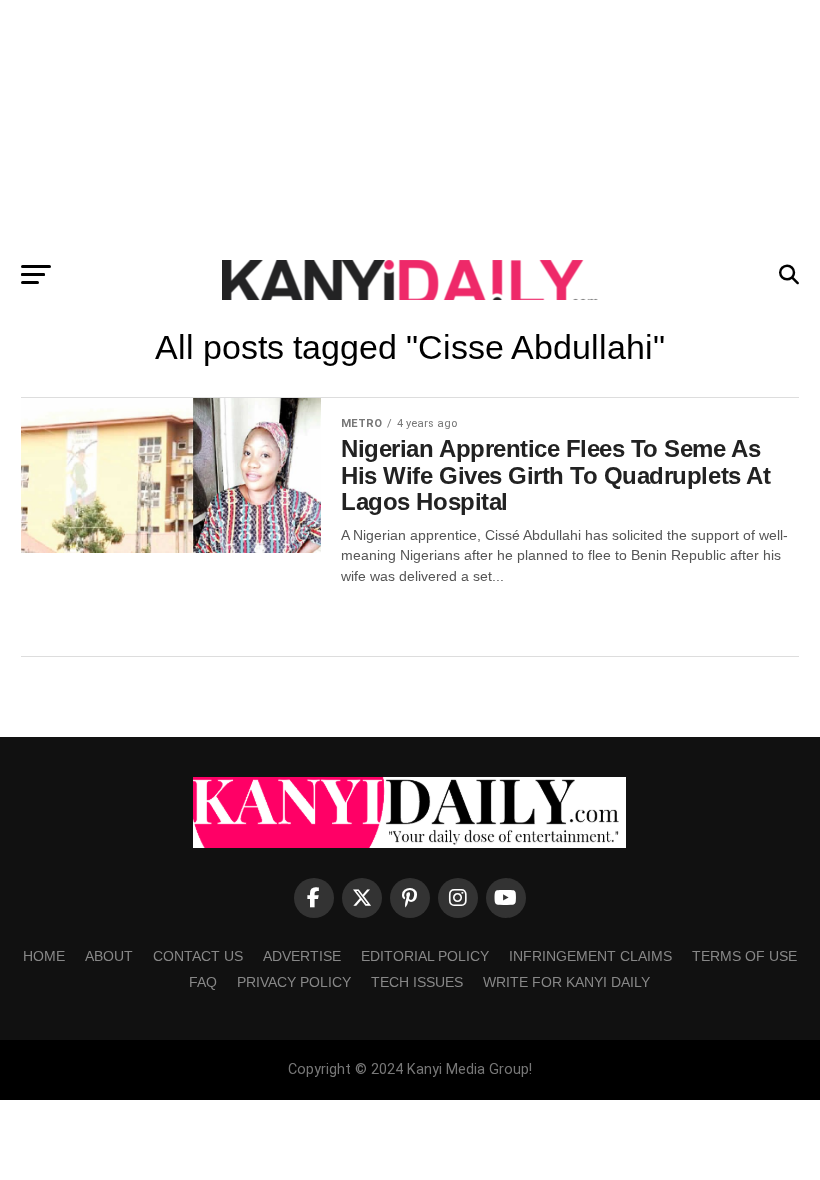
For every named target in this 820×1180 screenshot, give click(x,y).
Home (44, 956)
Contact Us (198, 956)
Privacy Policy (294, 982)
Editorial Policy (425, 956)
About (109, 956)
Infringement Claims (590, 956)
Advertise (302, 956)
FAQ (203, 982)
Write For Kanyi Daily (566, 982)
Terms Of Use (744, 956)
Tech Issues (417, 982)
